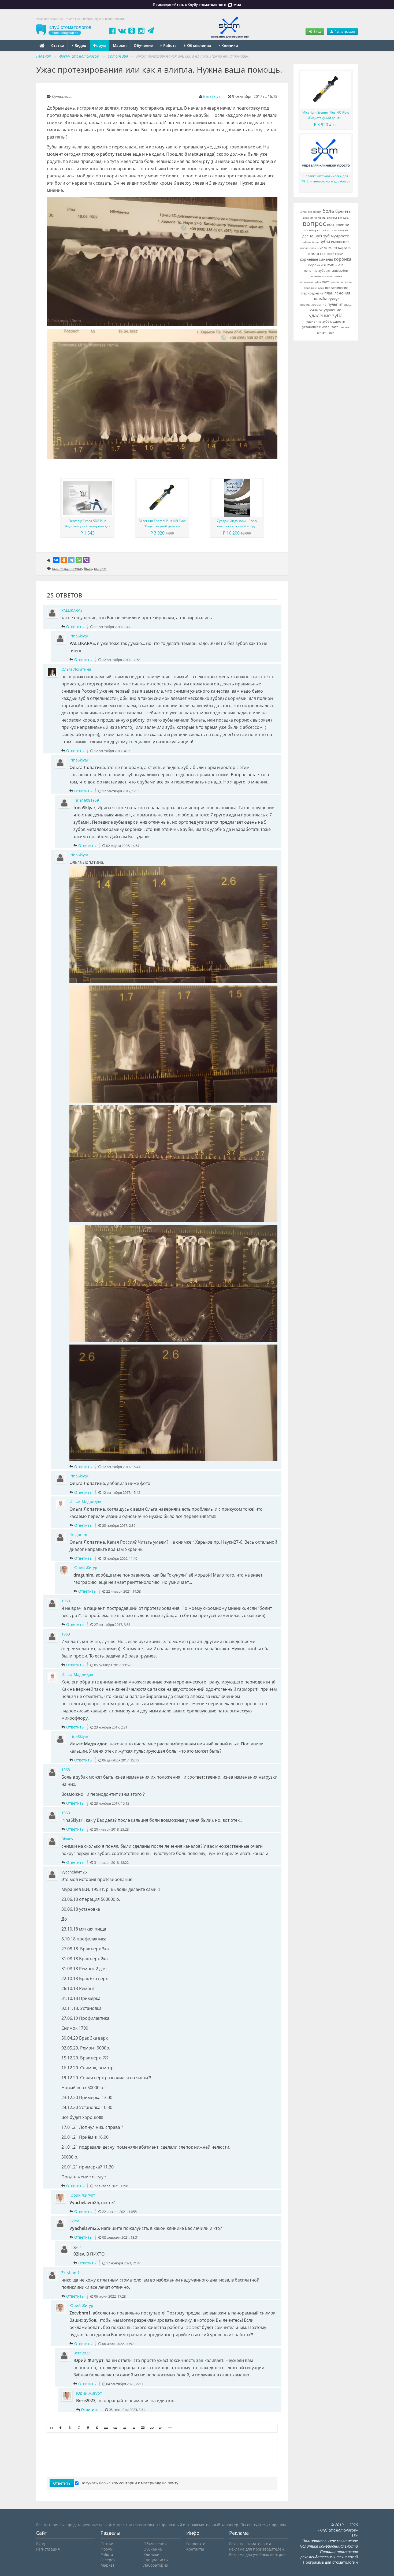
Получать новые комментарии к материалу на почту (129, 2483)
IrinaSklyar (213, 96)
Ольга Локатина (76, 669)
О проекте (196, 2544)
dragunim (78, 1535)
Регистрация (344, 31)
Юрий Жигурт (86, 1568)
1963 (66, 1601)
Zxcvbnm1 (70, 2273)
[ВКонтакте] (56, 560)
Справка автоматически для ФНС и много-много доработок (326, 179)
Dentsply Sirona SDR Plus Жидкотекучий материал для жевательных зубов (88, 524)
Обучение (143, 45)
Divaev (67, 1839)
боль (88, 568)
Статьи (58, 45)
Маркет (120, 45)
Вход (317, 31)
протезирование (67, 568)
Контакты (195, 2549)
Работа (169, 45)
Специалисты (156, 2560)
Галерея (108, 2560)
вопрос (100, 568)
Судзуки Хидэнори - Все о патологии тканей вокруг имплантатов (237, 524)
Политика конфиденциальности (329, 2546)
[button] (51, 2428)
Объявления (198, 45)
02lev (74, 2221)
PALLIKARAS (72, 610)
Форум (100, 45)
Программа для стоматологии (330, 2562)
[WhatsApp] (79, 560)
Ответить (75, 627)
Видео (80, 45)
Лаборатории (156, 2565)
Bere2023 (82, 2353)
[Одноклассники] (64, 560)
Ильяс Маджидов (85, 1502)
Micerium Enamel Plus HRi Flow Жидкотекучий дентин (162, 523)
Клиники (229, 45)
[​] (162, 2451)
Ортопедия (62, 96)
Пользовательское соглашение (330, 2541)
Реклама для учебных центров (257, 2554)
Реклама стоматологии (250, 2544)
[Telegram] (71, 560)
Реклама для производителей (257, 2549)
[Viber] (86, 560)
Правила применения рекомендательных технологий (329, 2554)
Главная (43, 56)
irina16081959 (86, 800)
